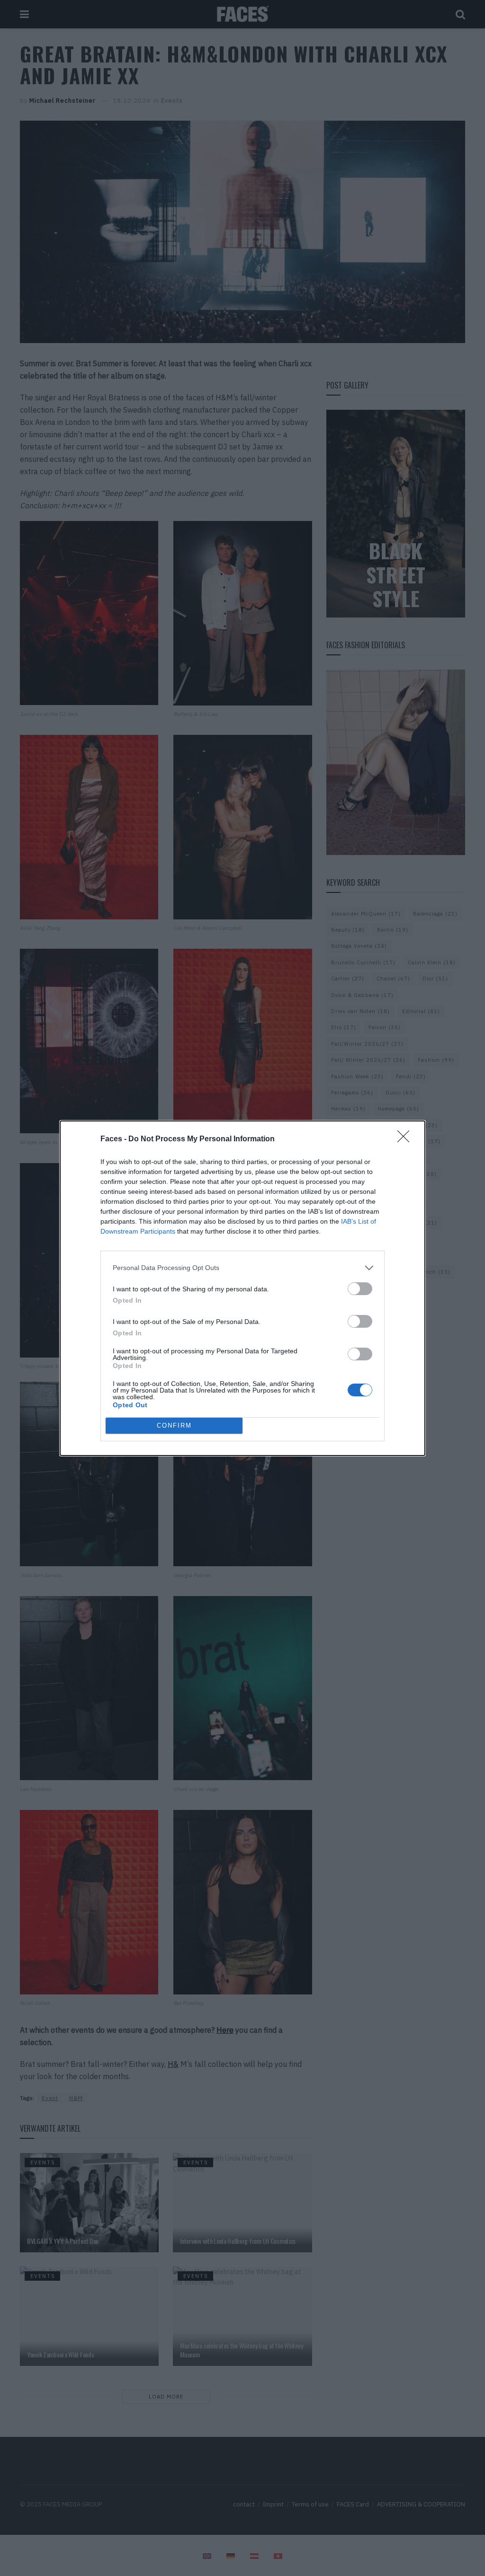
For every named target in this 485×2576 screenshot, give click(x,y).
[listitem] (242, 1268)
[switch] (360, 1289)
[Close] (406, 1139)
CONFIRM (174, 1425)
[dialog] (242, 1288)
